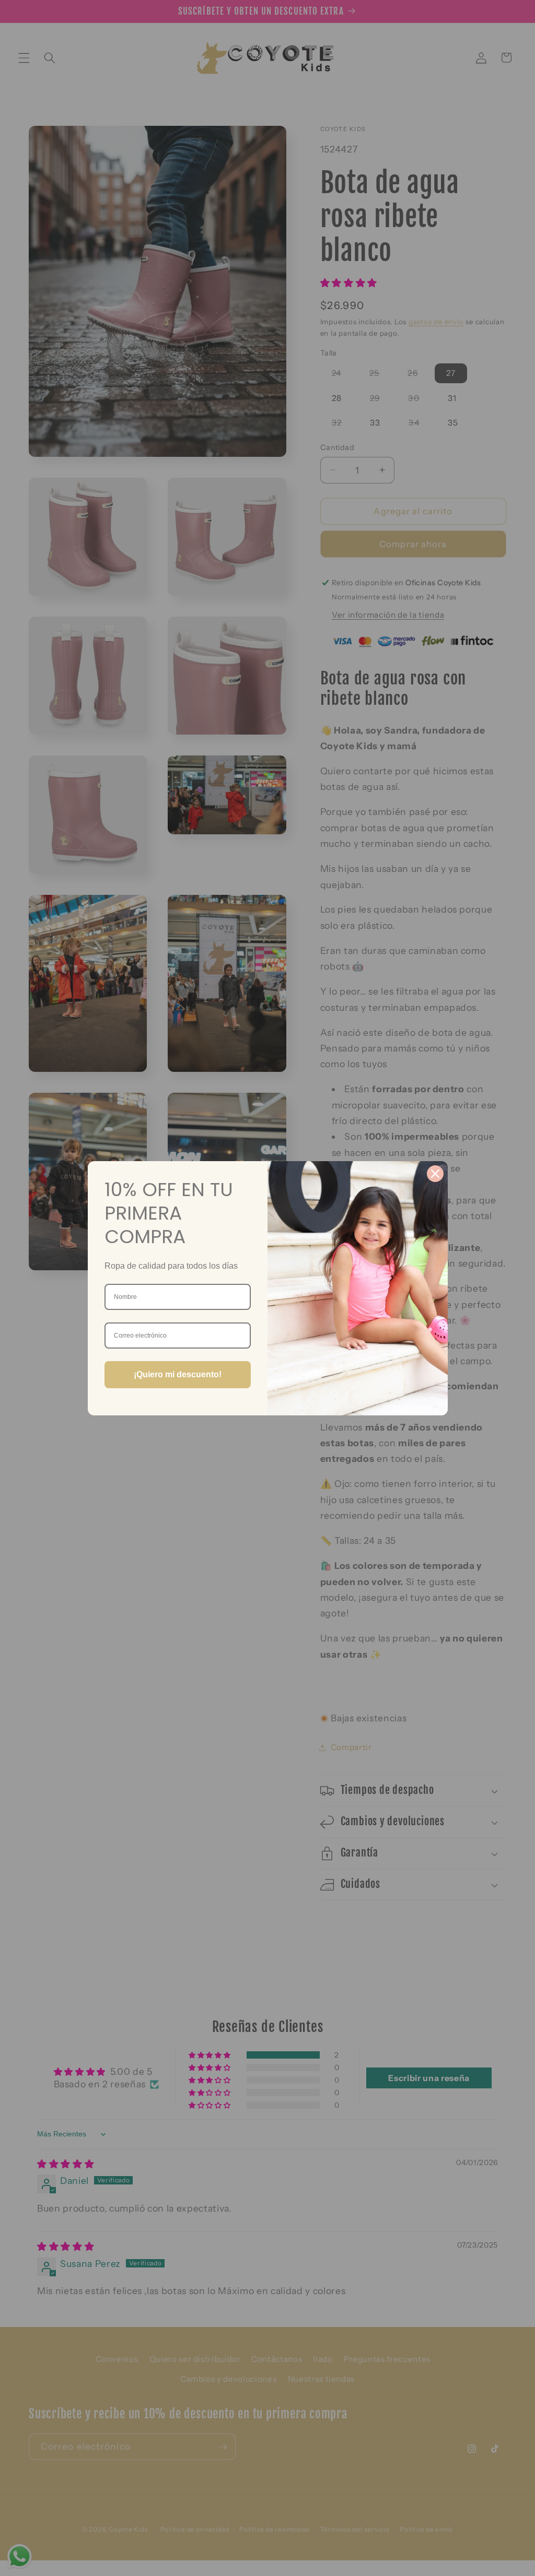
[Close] (435, 1174)
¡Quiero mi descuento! (178, 1374)
